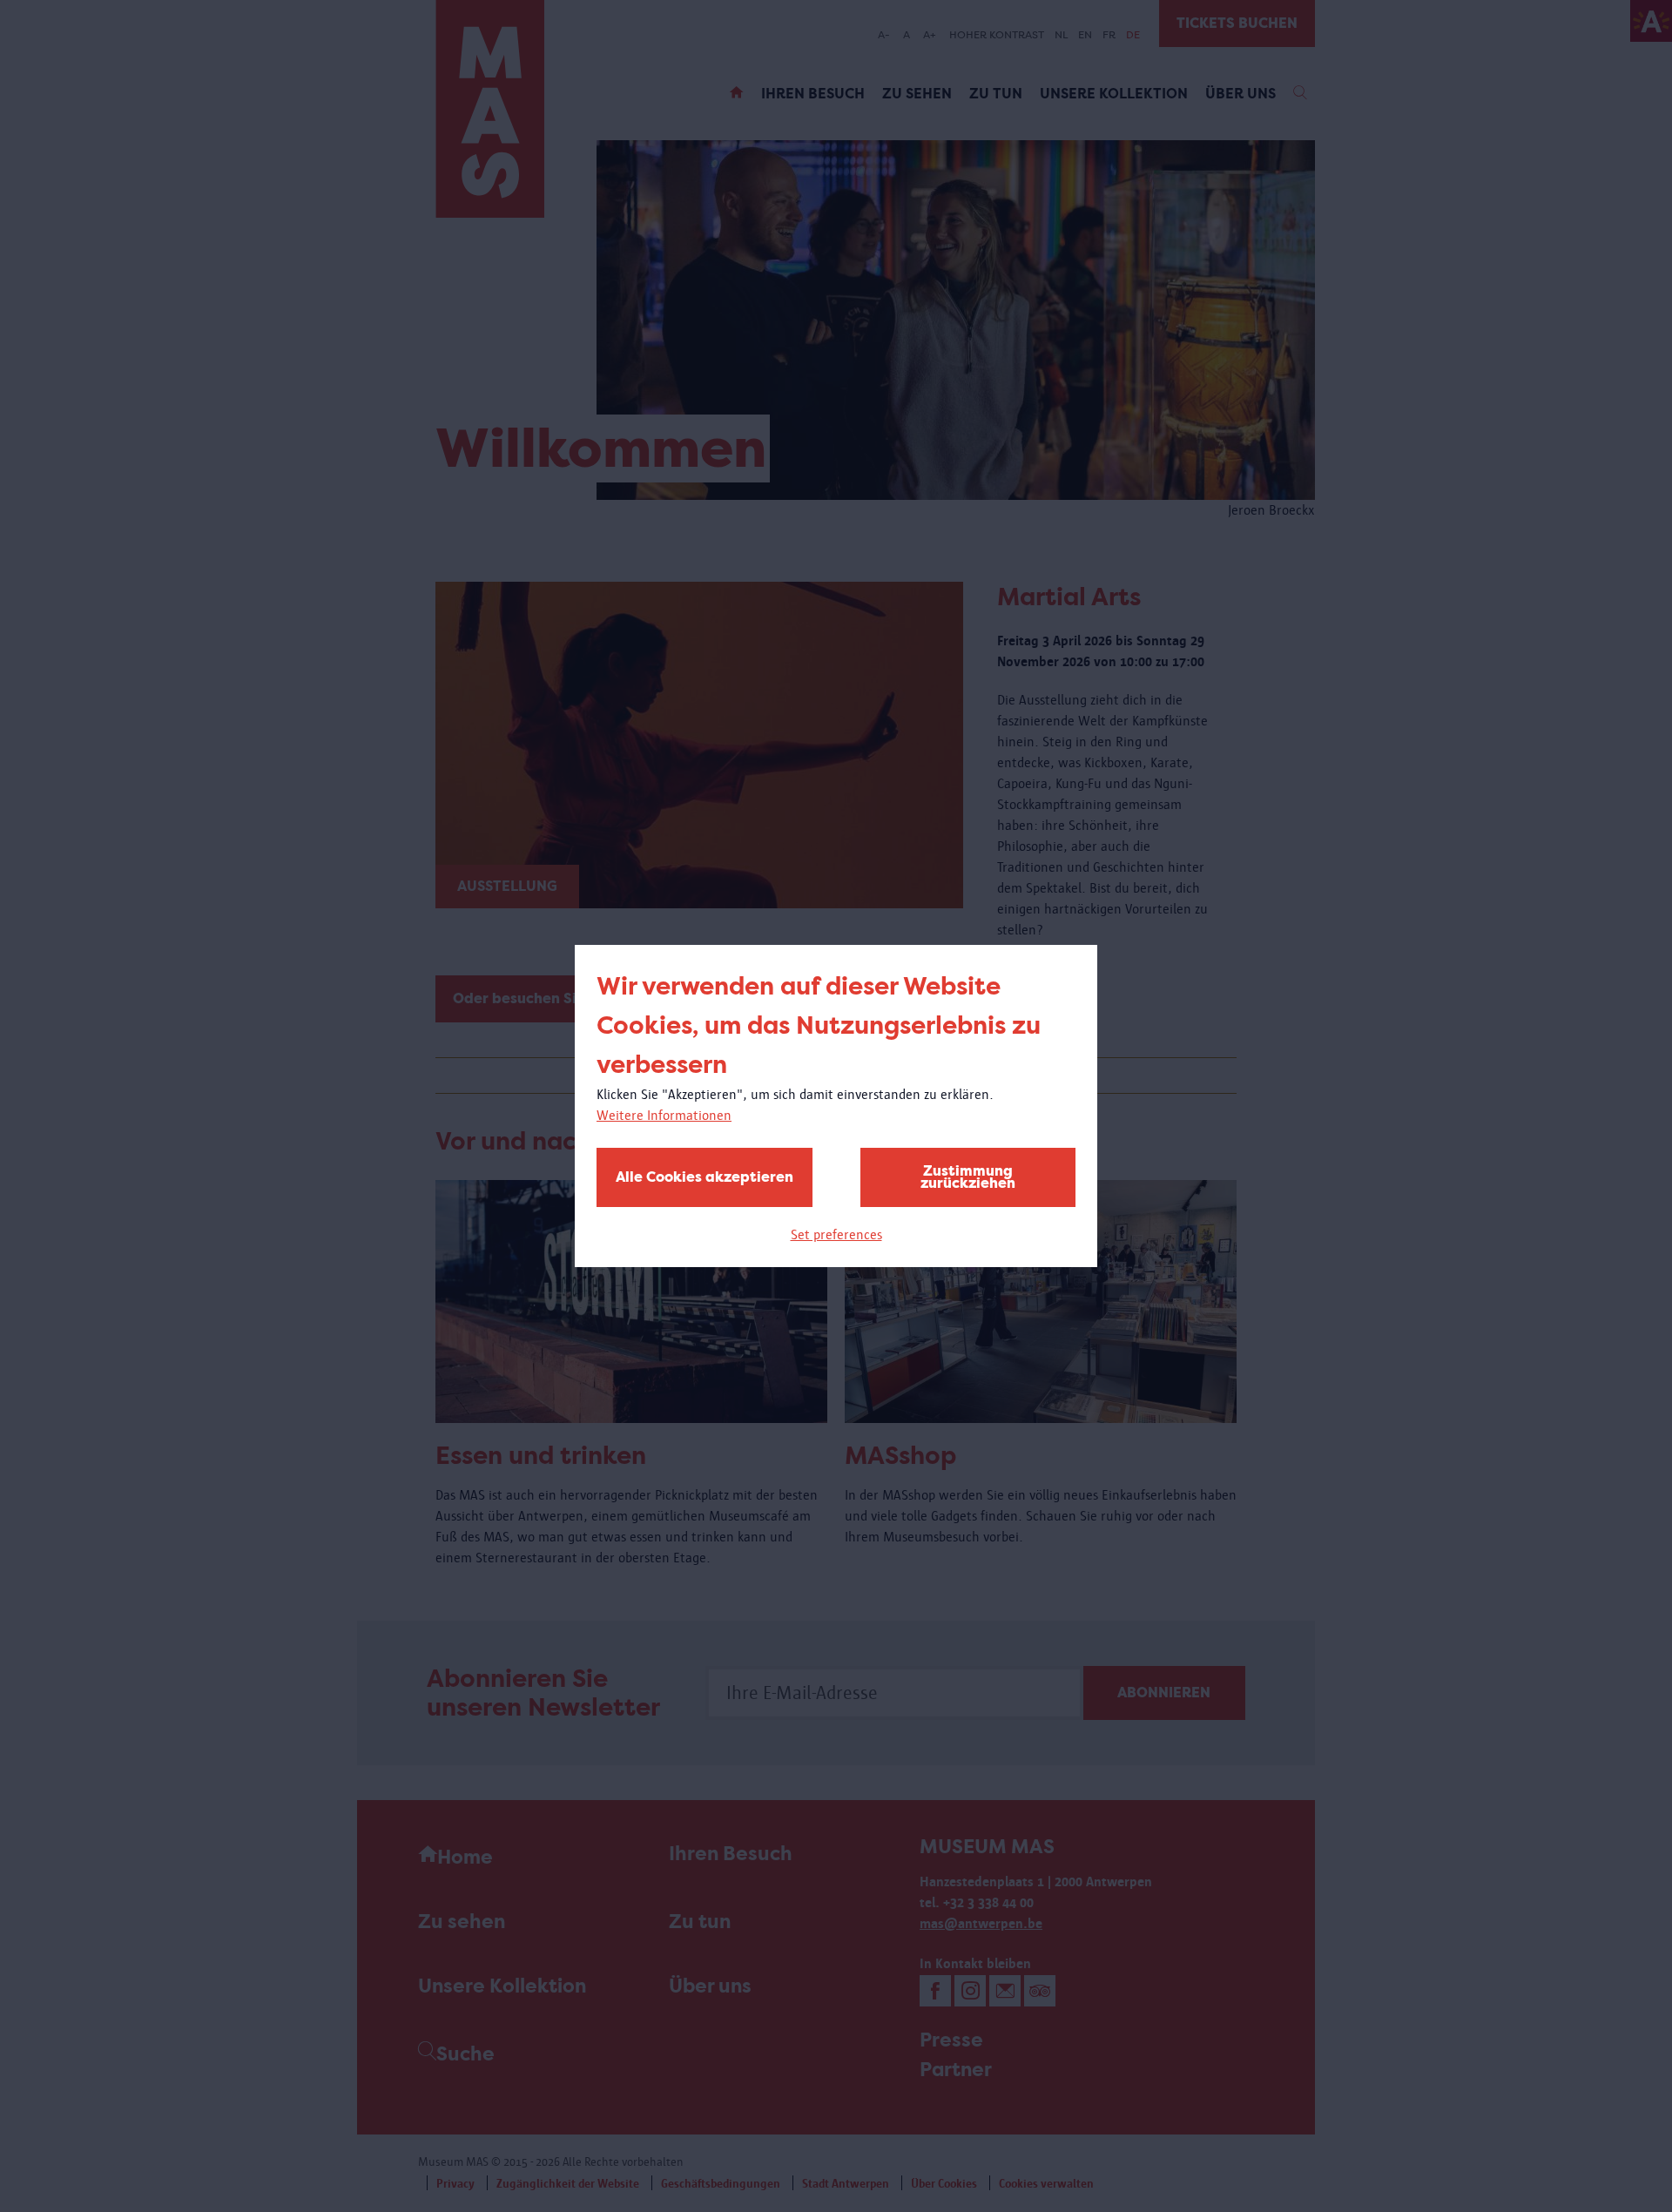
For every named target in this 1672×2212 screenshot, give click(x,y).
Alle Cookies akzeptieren (705, 1177)
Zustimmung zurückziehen (968, 1177)
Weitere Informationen (664, 1115)
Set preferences (836, 1234)
